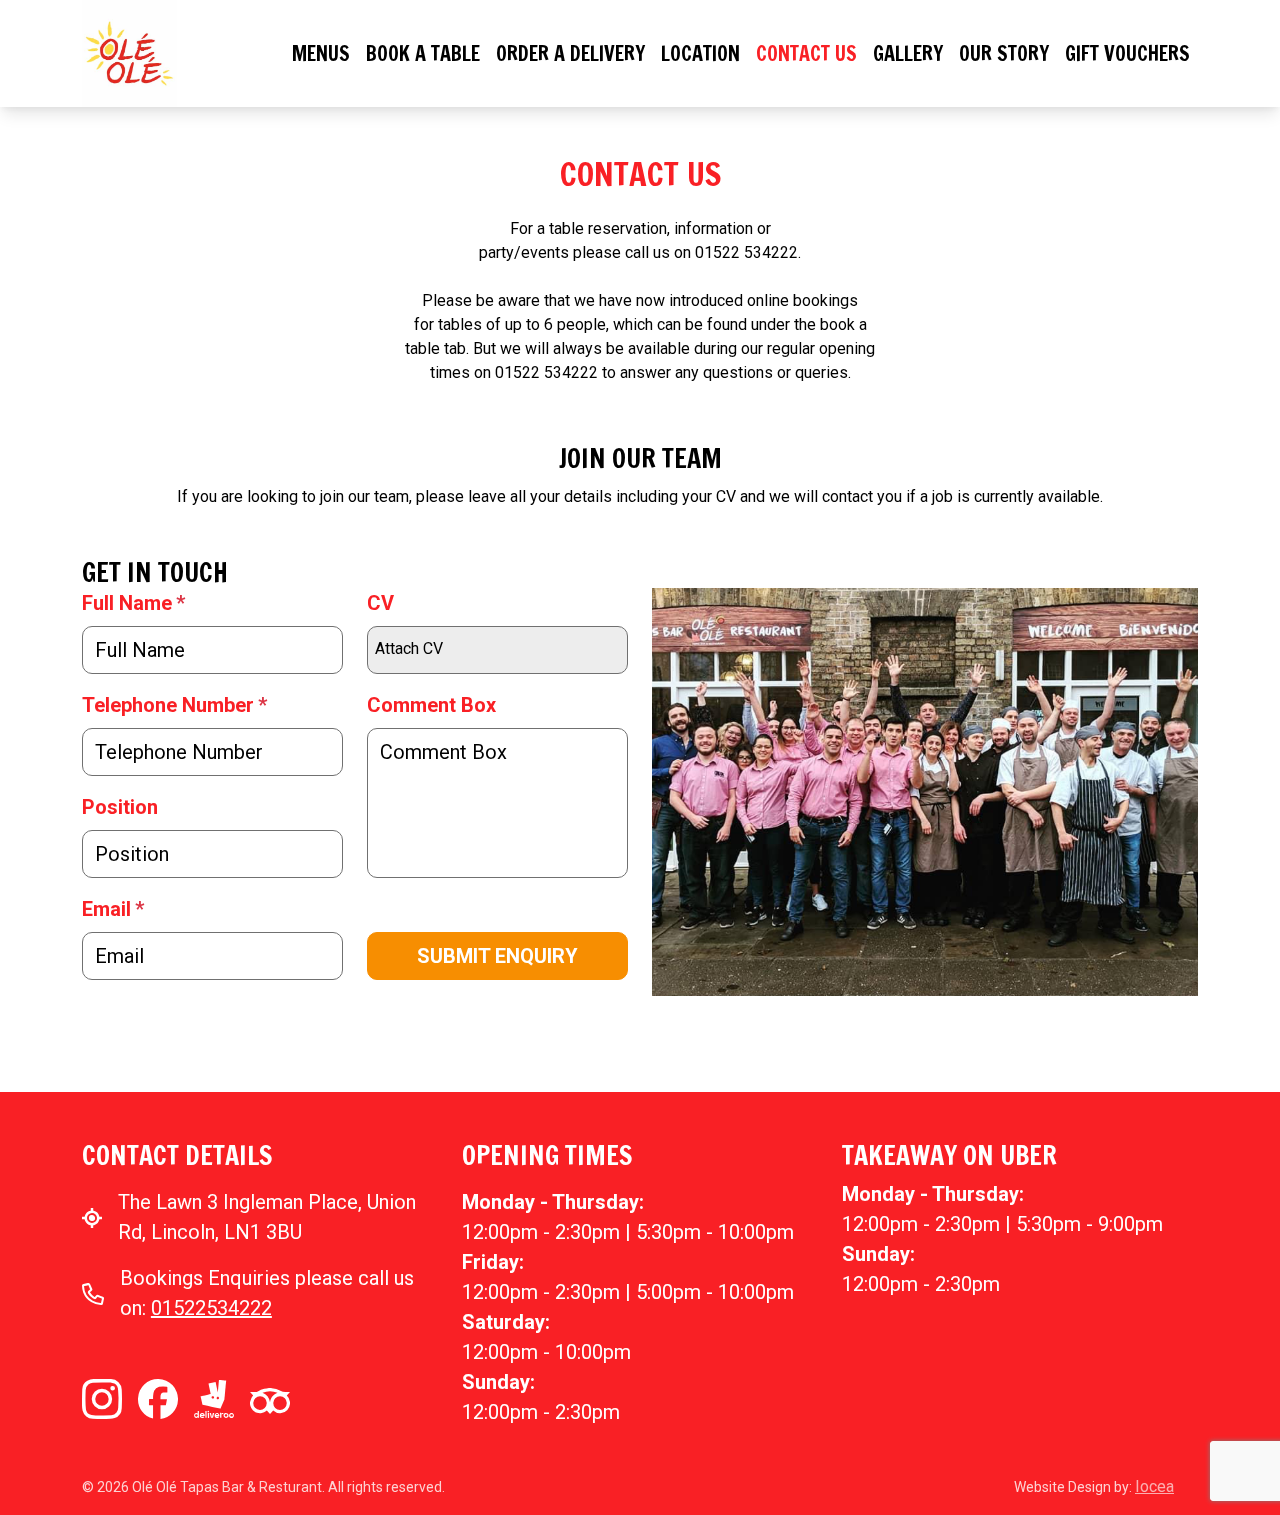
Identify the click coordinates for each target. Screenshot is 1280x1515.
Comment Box (431, 705)
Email (113, 909)
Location (700, 53)
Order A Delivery (570, 53)
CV (380, 603)
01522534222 (211, 1308)
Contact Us (806, 53)
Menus (321, 53)
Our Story (1004, 53)
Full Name (133, 603)
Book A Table (423, 53)
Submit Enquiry (497, 956)
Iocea (1154, 1486)
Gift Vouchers (1127, 53)
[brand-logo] (129, 52)
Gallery (908, 53)
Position (120, 807)
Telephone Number (174, 705)
